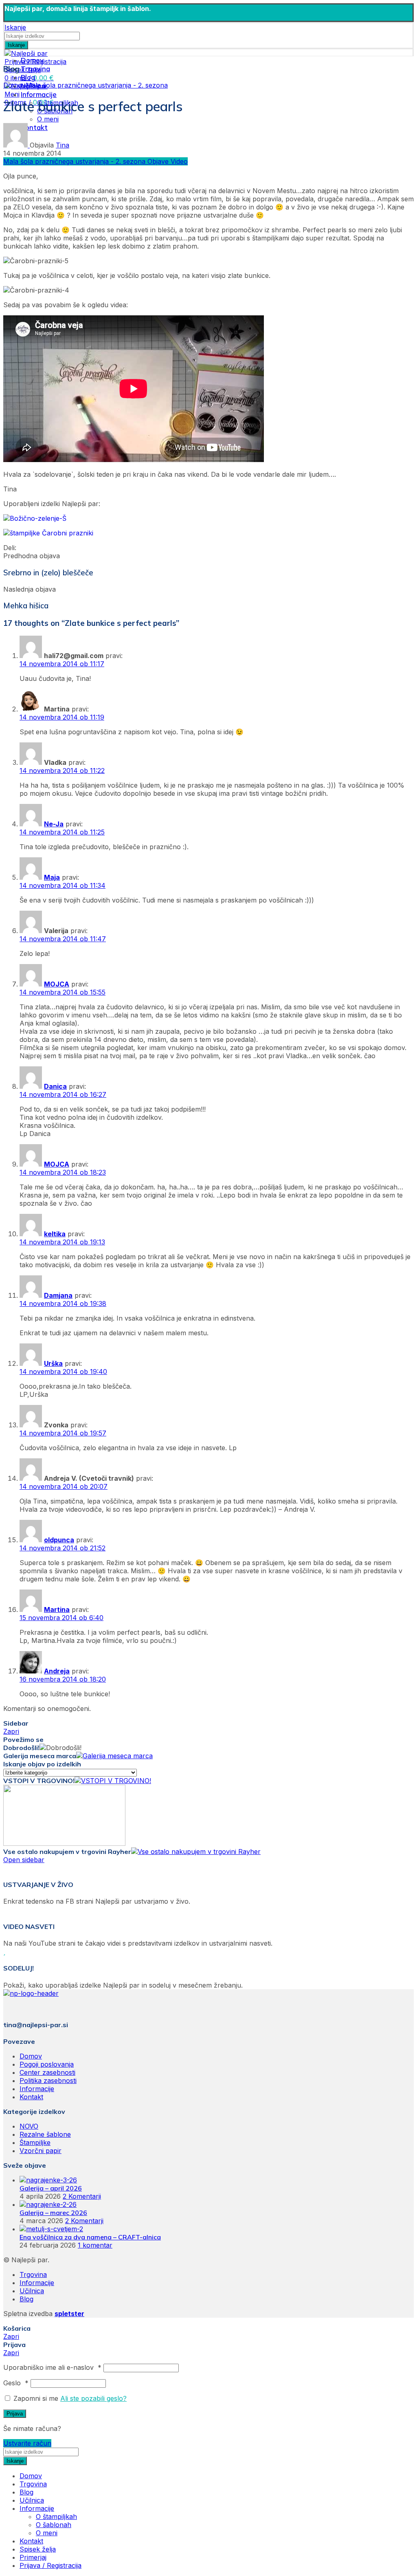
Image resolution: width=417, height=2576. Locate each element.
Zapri (11, 1731)
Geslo (16, 2383)
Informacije (37, 2089)
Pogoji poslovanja (47, 2064)
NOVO (29, 2126)
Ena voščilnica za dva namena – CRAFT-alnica (90, 2237)
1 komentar (95, 2245)
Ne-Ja (54, 824)
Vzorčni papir (41, 2151)
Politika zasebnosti (48, 2081)
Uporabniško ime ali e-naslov (52, 2367)
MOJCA (57, 984)
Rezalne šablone (45, 2134)
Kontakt (31, 2097)
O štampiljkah (56, 2517)
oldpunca (59, 1540)
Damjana (58, 1295)
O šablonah (54, 2525)
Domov (14, 85)
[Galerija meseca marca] (114, 1756)
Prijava (15, 2414)
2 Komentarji (82, 2196)
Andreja (57, 1671)
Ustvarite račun (27, 2443)
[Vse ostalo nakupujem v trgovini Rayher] (196, 1852)
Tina (63, 145)
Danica (55, 1086)
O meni (48, 119)
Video (179, 161)
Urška (53, 1363)
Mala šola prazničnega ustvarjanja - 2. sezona (97, 85)
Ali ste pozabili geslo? (93, 2398)
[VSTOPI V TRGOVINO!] (113, 1781)
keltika (55, 1234)
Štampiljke (35, 2142)
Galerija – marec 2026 (53, 2213)
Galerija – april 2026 (51, 2188)
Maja (52, 877)
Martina (57, 1609)
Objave (159, 161)
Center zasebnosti (47, 2072)
